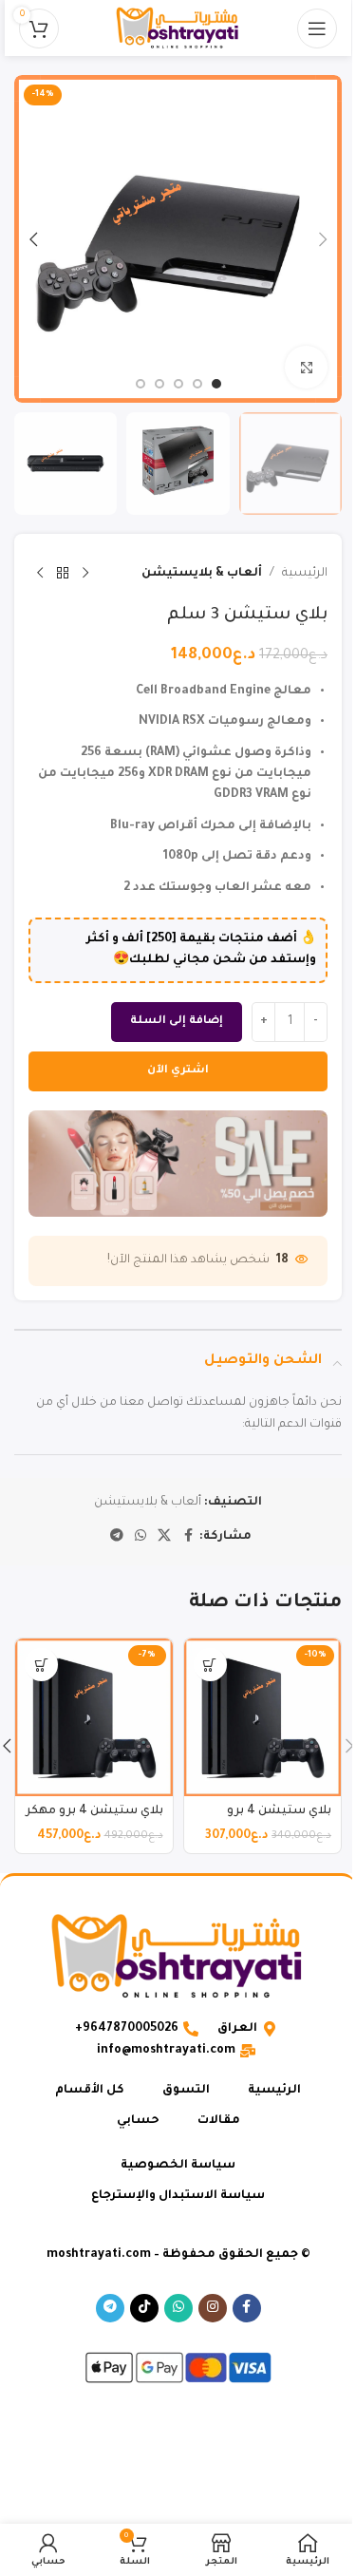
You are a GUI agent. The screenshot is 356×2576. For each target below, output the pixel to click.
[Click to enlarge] (306, 367)
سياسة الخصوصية (178, 2166)
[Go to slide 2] (197, 384)
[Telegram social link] (117, 1537)
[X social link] (164, 1537)
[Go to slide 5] (141, 384)
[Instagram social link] (213, 2308)
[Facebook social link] (188, 1537)
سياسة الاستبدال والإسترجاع (178, 2196)
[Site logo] (178, 29)
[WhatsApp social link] (141, 1537)
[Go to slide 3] (178, 384)
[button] (323, 239)
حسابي (138, 2121)
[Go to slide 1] (216, 384)
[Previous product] (85, 574)
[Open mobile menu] (317, 28)
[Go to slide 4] (159, 384)
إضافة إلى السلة (177, 1022)
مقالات (219, 2121)
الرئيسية (305, 574)
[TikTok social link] (144, 2308)
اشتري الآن (178, 1071)
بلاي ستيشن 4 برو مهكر (94, 1811)
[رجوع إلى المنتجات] (63, 574)
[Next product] (40, 574)
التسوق (186, 2091)
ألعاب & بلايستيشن (202, 574)
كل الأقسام (90, 2091)
